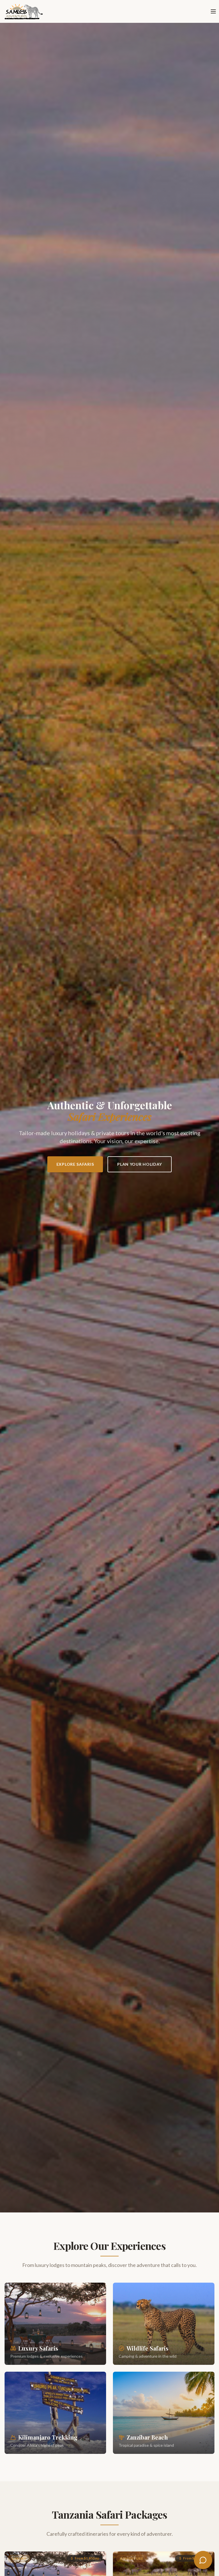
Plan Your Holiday (140, 1164)
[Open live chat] (203, 2560)
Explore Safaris (75, 1164)
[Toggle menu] (213, 11)
